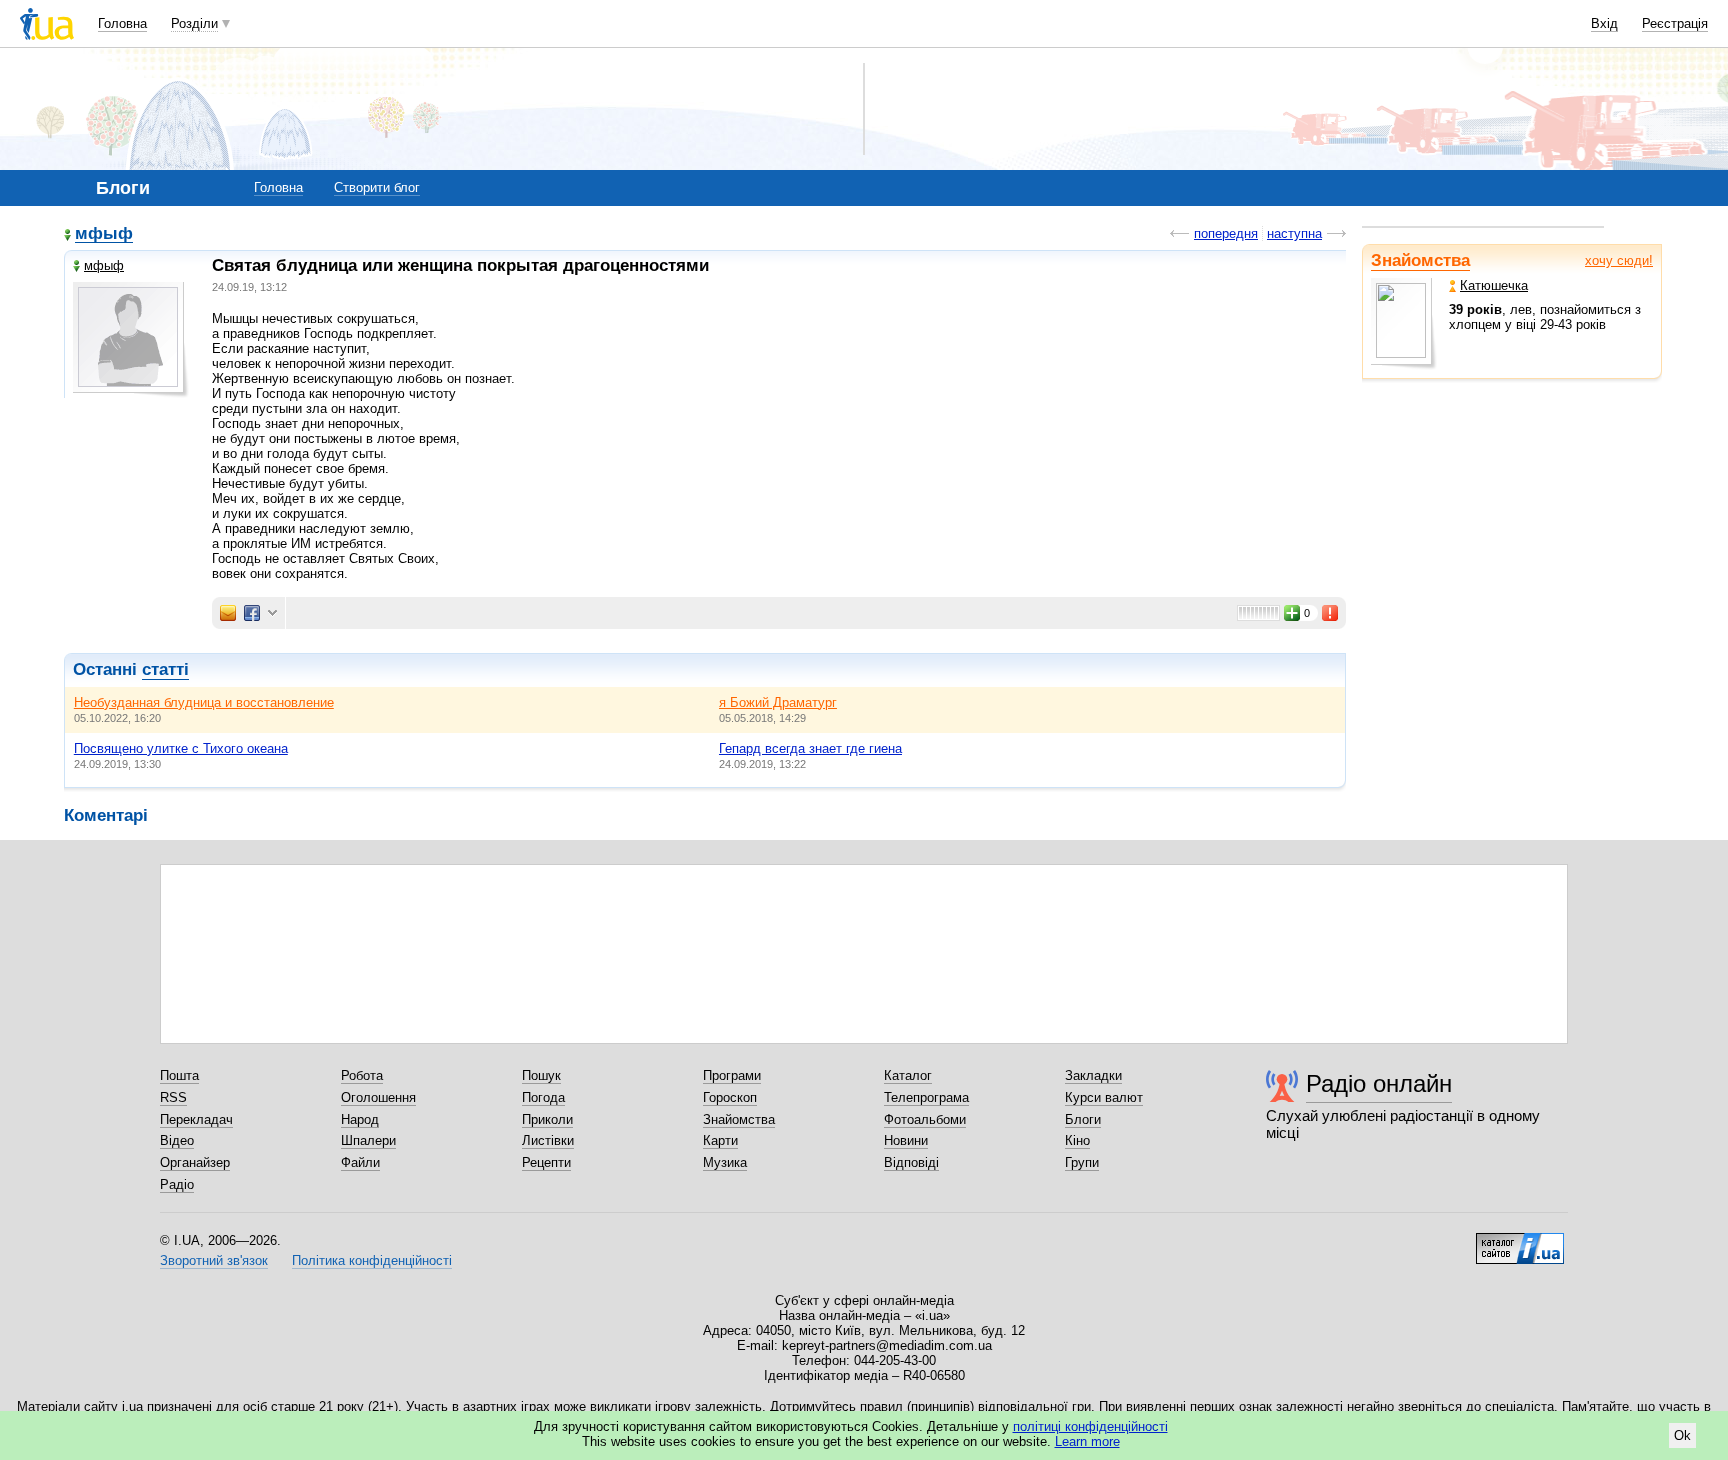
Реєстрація (1675, 23)
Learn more (1087, 1441)
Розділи (194, 23)
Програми (732, 1075)
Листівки (548, 1140)
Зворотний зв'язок (214, 1260)
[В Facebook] (252, 613)
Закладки (1093, 1075)
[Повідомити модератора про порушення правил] (1331, 613)
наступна (1294, 233)
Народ (360, 1119)
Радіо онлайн (1379, 1083)
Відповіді (911, 1162)
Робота (362, 1075)
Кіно (1077, 1140)
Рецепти (546, 1162)
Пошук (541, 1075)
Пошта (179, 1075)
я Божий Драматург (778, 702)
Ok (1682, 1435)
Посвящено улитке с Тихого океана (181, 748)
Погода (543, 1097)
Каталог (908, 1075)
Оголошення (378, 1097)
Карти (720, 1140)
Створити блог (377, 187)
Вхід (1604, 23)
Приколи (547, 1119)
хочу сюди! (1619, 260)
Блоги (1083, 1119)
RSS (173, 1097)
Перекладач (196, 1119)
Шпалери (368, 1140)
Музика (725, 1162)
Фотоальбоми (925, 1119)
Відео (177, 1140)
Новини (906, 1140)
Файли (360, 1162)
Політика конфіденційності (372, 1260)
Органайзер (195, 1162)
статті (165, 669)
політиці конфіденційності (1090, 1426)
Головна (122, 23)
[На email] (228, 613)
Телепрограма (926, 1097)
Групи (1082, 1162)
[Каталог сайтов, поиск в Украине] (1520, 1241)
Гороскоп (730, 1097)
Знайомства (1420, 260)
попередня (1226, 233)
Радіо (177, 1184)
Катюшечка (1494, 285)
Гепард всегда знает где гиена (810, 748)
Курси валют (1104, 1097)
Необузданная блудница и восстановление (204, 702)
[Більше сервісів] (272, 613)
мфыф (104, 234)
